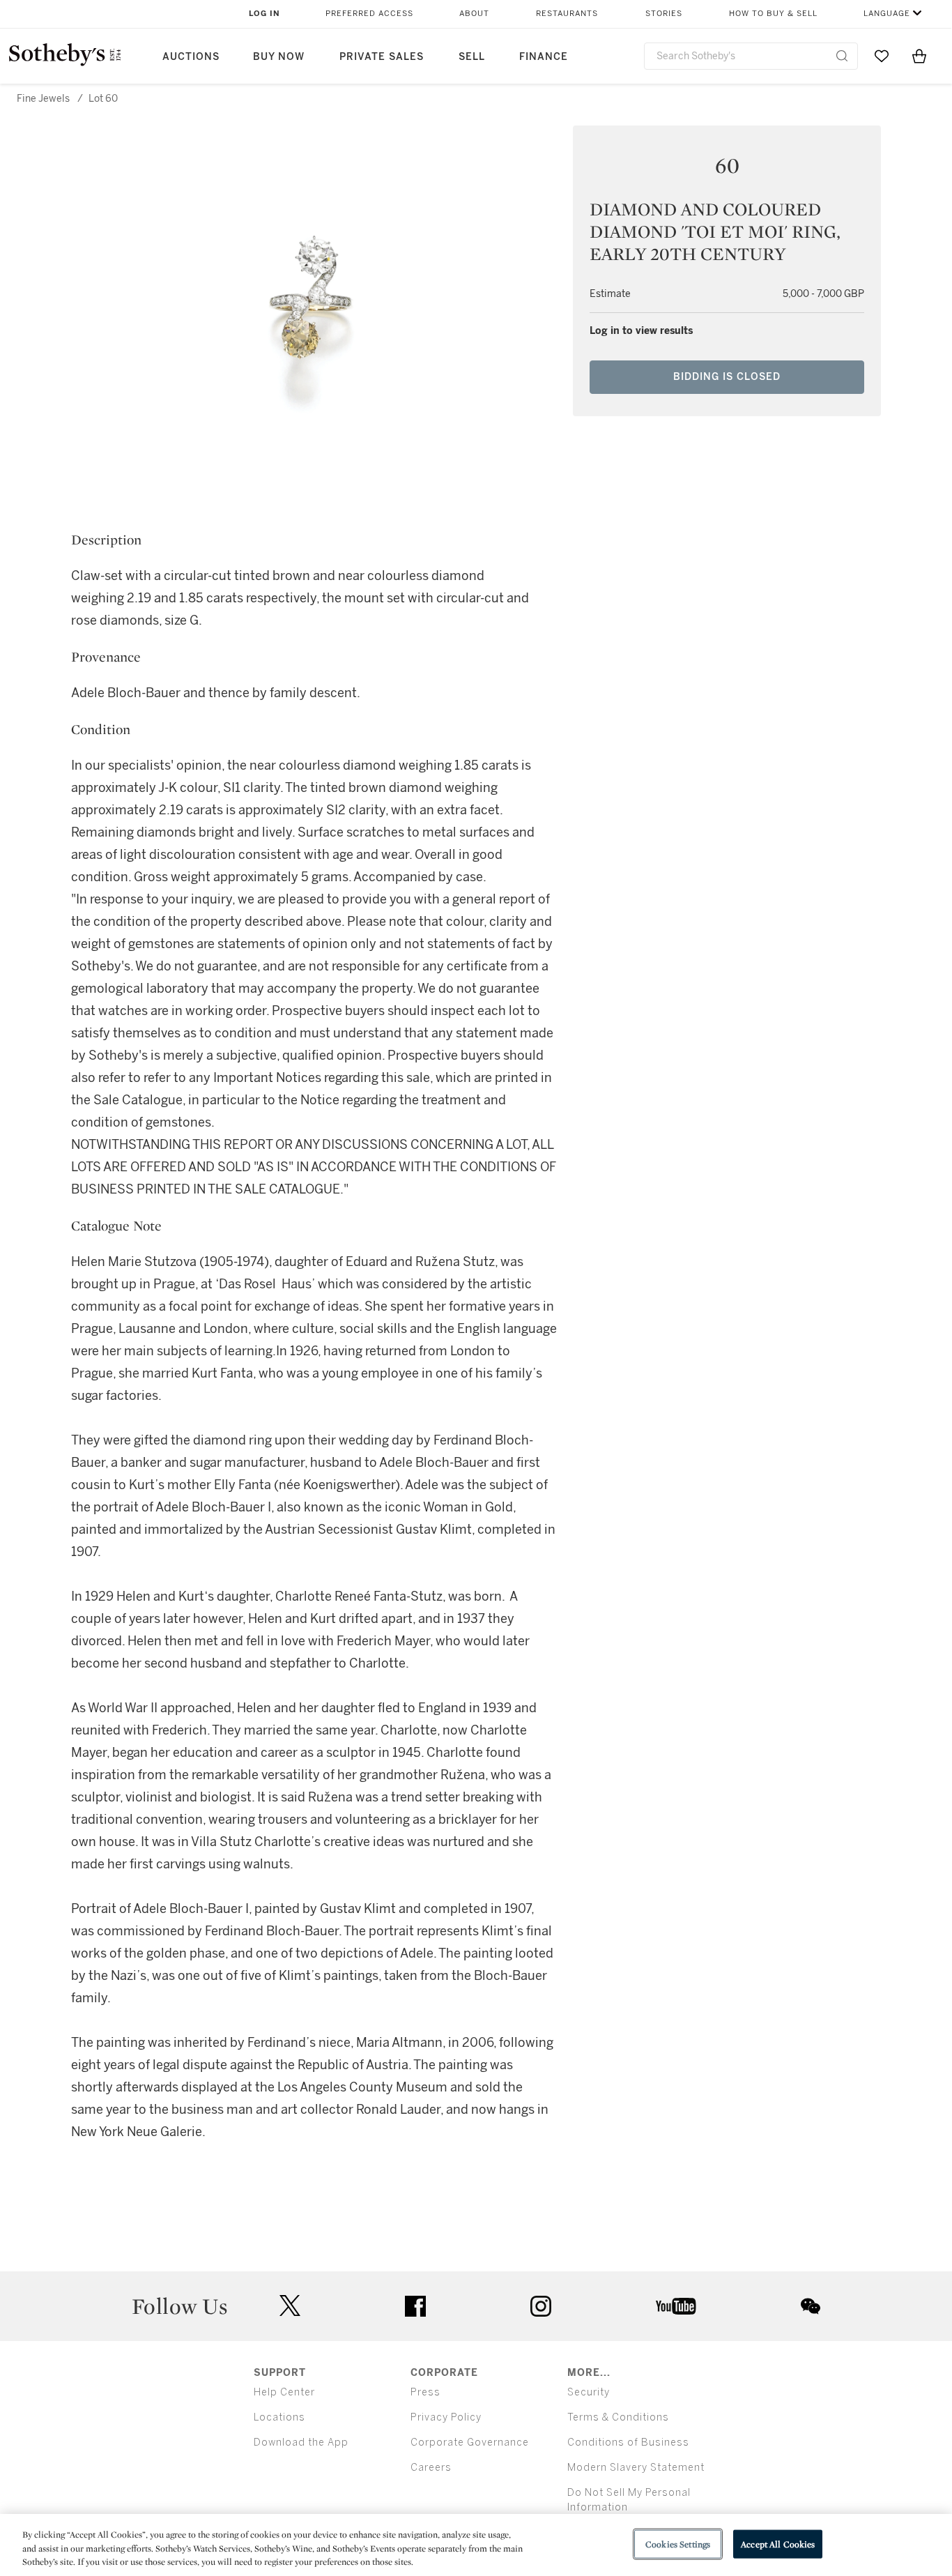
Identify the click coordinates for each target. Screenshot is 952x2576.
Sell (472, 57)
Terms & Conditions (618, 2417)
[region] (476, 2545)
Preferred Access (369, 14)
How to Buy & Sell (773, 14)
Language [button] (887, 14)
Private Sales (382, 57)
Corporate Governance (470, 2442)
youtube (676, 2306)
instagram (541, 2306)
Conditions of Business (628, 2442)
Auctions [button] (191, 57)
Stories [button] (664, 14)
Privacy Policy (446, 2417)
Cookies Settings (678, 2544)
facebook (415, 2306)
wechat (811, 2306)
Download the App (301, 2442)
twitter (290, 2306)
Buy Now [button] (279, 57)
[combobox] (751, 56)
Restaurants (567, 14)
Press (425, 2392)
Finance (544, 57)
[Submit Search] (842, 56)
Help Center (284, 2392)
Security (589, 2392)
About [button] (474, 14)
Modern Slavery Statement (636, 2468)
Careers (431, 2468)
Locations (279, 2417)
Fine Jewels (43, 99)
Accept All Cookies (778, 2544)
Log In (264, 14)
